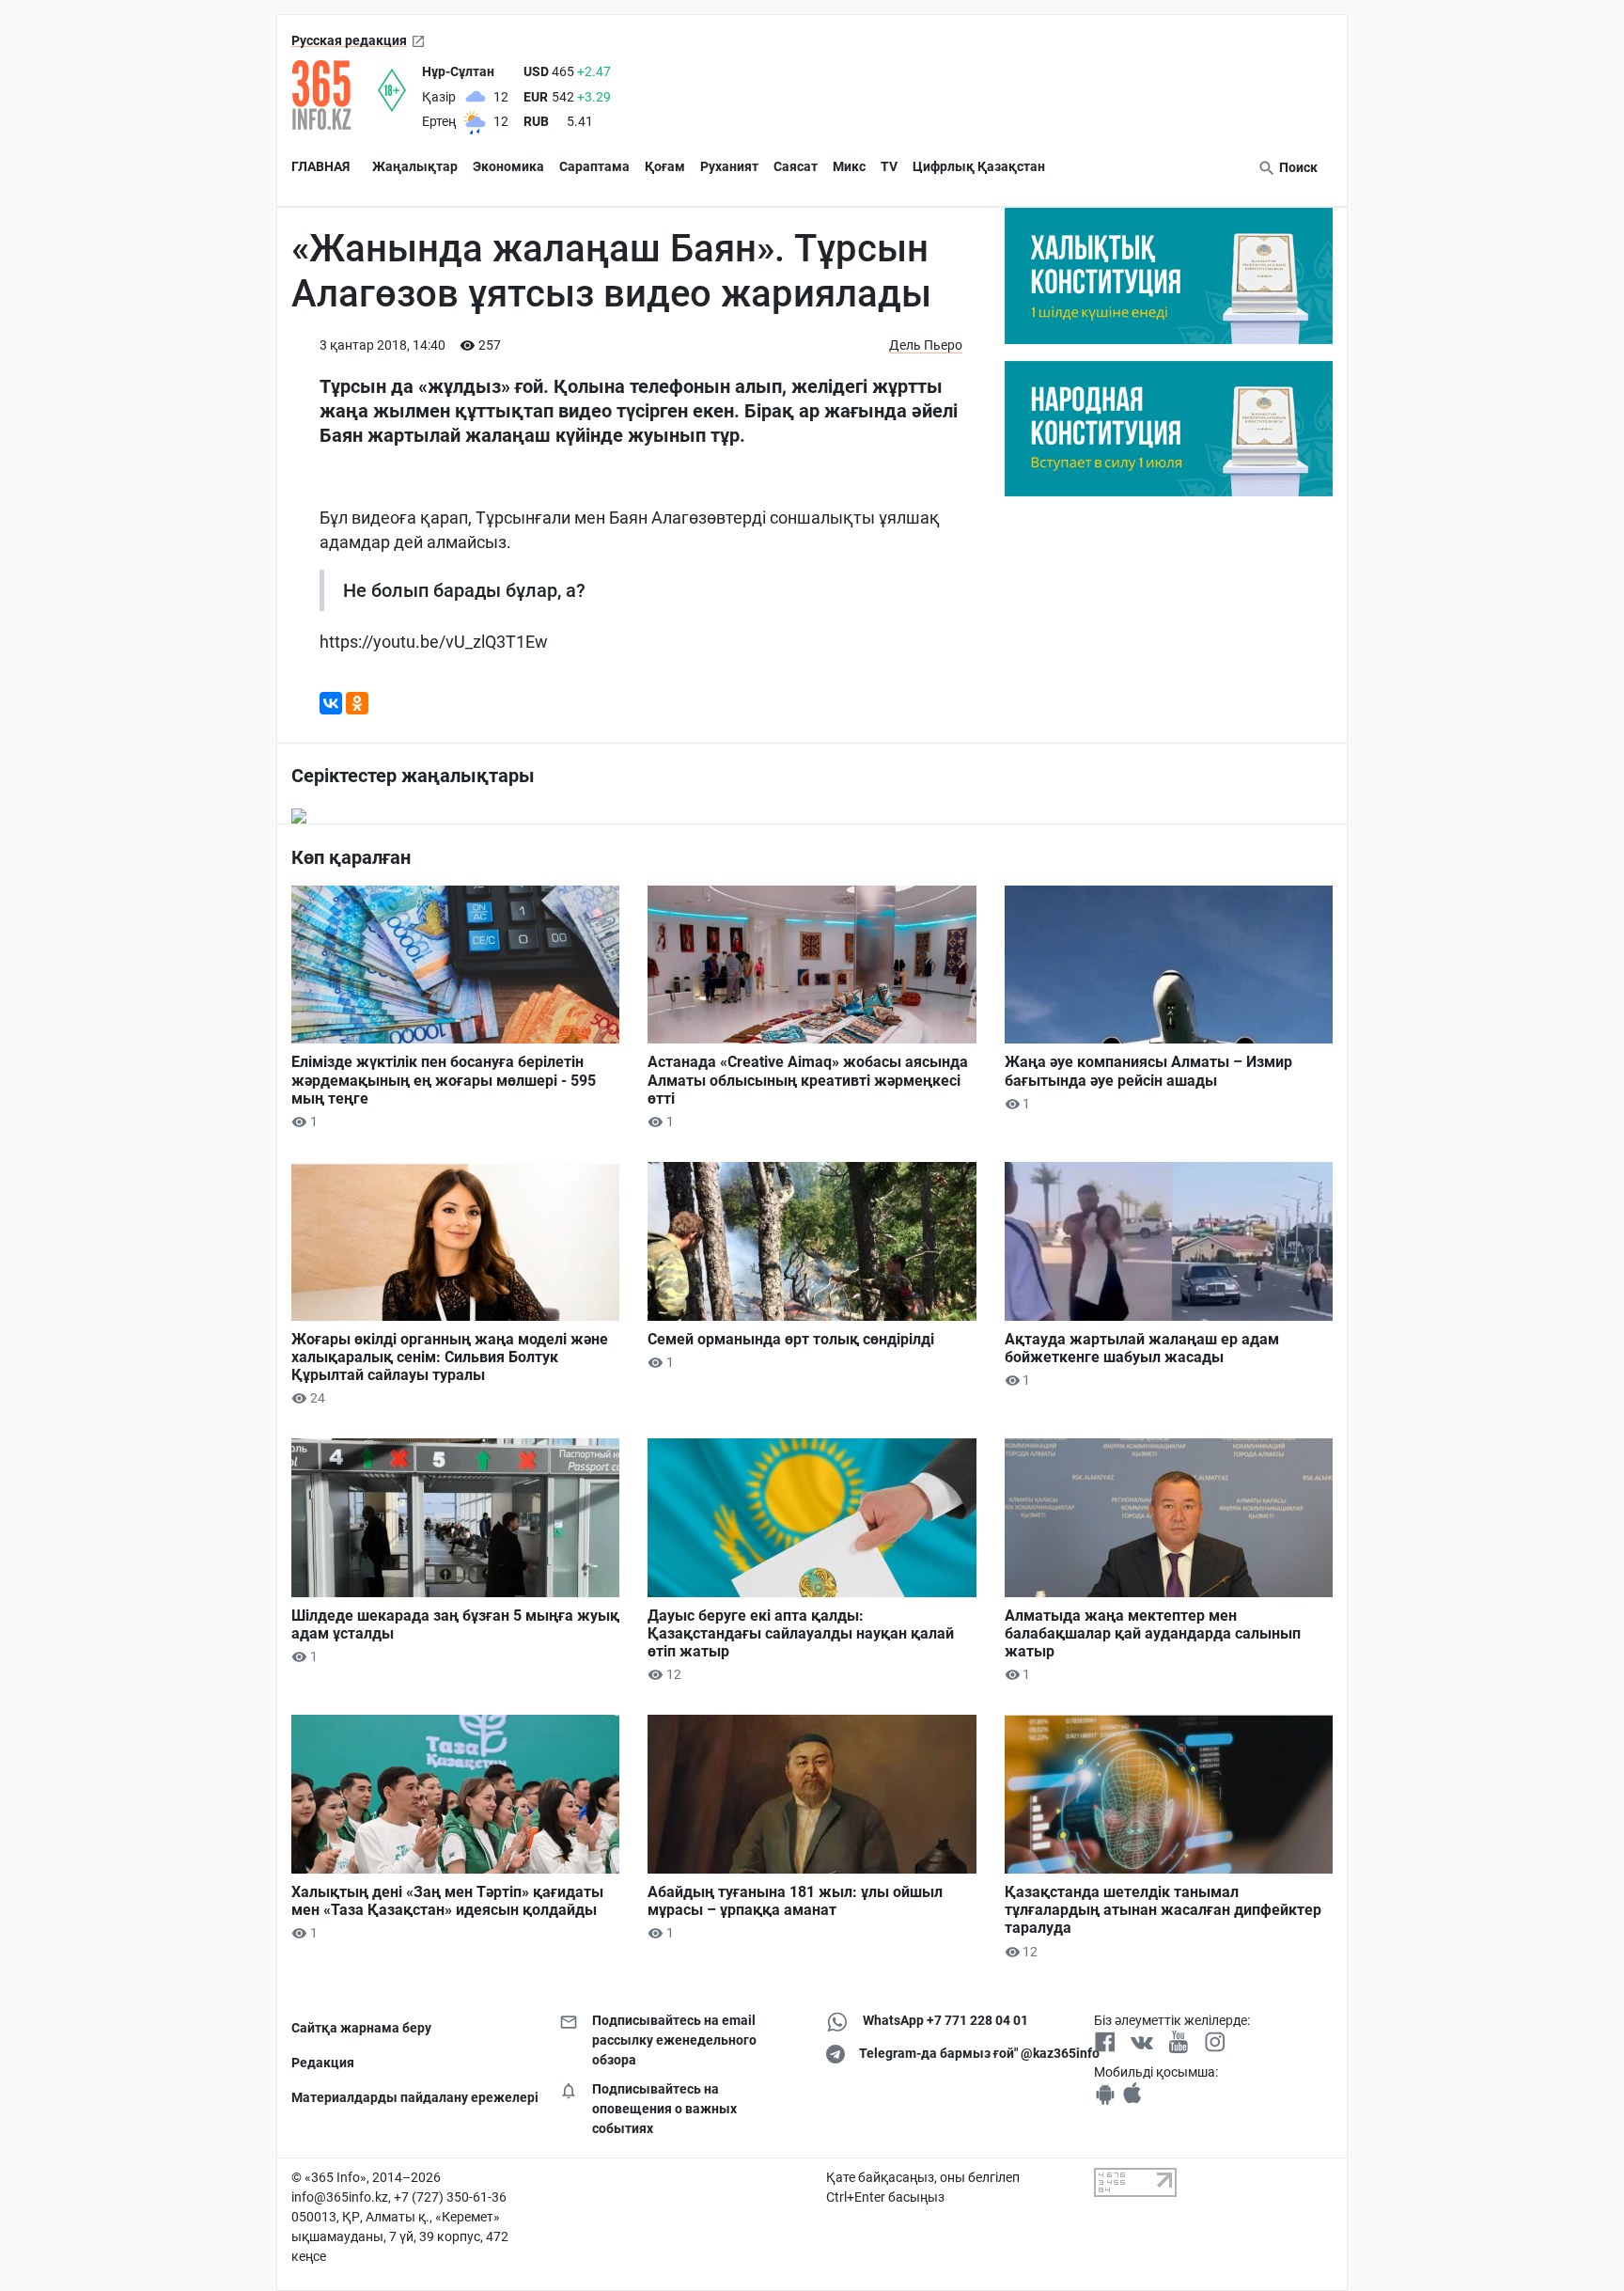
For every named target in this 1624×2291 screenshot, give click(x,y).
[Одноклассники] (357, 703)
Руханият (729, 166)
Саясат (796, 166)
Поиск (1297, 167)
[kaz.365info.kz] (335, 95)
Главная (320, 166)
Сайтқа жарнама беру (361, 2028)
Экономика (508, 166)
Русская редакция (349, 40)
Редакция (323, 2063)
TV (889, 166)
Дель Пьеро (926, 345)
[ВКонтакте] (331, 703)
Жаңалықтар (415, 166)
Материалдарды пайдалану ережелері (411, 2097)
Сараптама (594, 166)
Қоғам (665, 166)
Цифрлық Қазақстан (979, 166)
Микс (849, 166)
